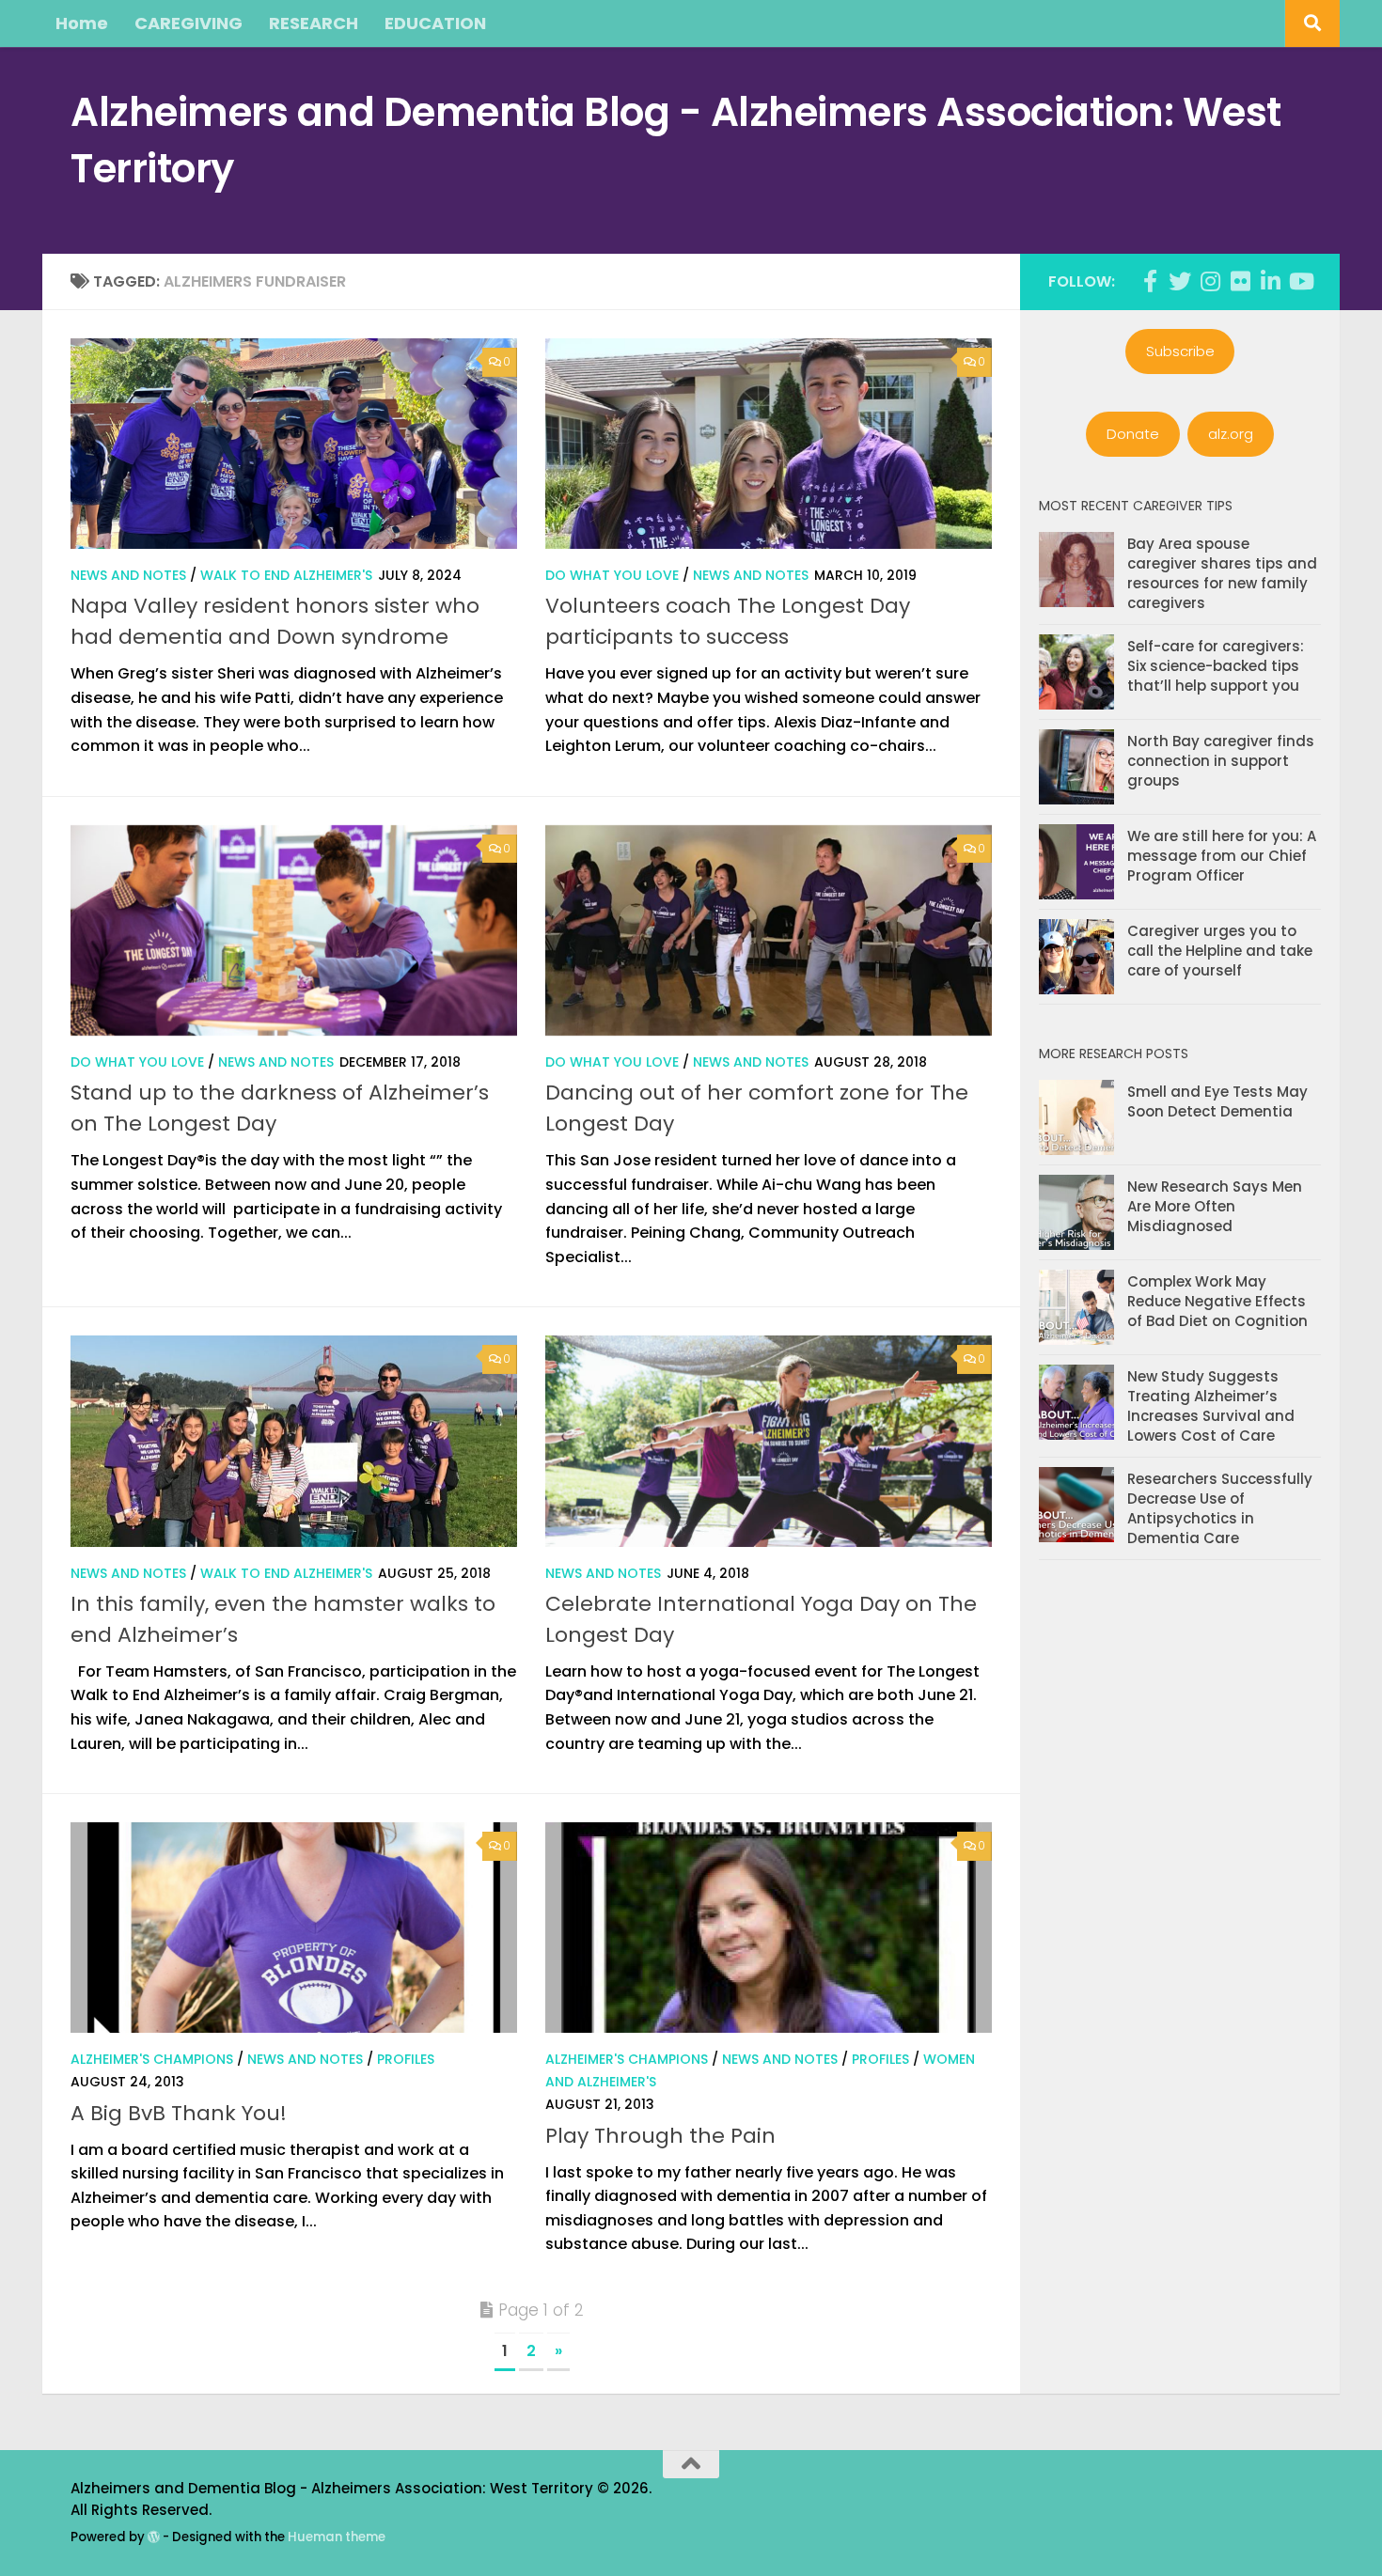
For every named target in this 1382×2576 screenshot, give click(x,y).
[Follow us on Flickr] (1240, 281)
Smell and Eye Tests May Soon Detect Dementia (1217, 1101)
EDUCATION (435, 23)
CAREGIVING (188, 23)
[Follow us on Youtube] (1300, 281)
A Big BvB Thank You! (179, 2113)
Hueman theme (337, 2537)
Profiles (406, 2059)
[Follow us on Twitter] (1180, 281)
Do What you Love (612, 575)
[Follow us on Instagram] (1210, 281)
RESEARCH (314, 23)
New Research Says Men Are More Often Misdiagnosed (1215, 1206)
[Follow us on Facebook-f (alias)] (1150, 281)
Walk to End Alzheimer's (286, 575)
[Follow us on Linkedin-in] (1270, 281)
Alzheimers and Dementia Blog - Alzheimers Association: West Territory (676, 141)
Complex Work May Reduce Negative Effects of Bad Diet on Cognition (1217, 1301)
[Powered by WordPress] (154, 2537)
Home (82, 23)
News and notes (128, 575)
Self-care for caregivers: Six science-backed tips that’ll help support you (1216, 666)
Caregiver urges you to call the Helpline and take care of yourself (1220, 951)
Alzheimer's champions (152, 2059)
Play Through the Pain (660, 2136)
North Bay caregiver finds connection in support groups (1221, 761)
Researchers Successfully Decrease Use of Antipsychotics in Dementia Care (1220, 1508)
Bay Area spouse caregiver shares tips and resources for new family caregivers (1222, 573)
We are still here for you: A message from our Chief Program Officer (1222, 856)
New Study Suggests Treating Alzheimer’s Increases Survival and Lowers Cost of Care (1211, 1406)
